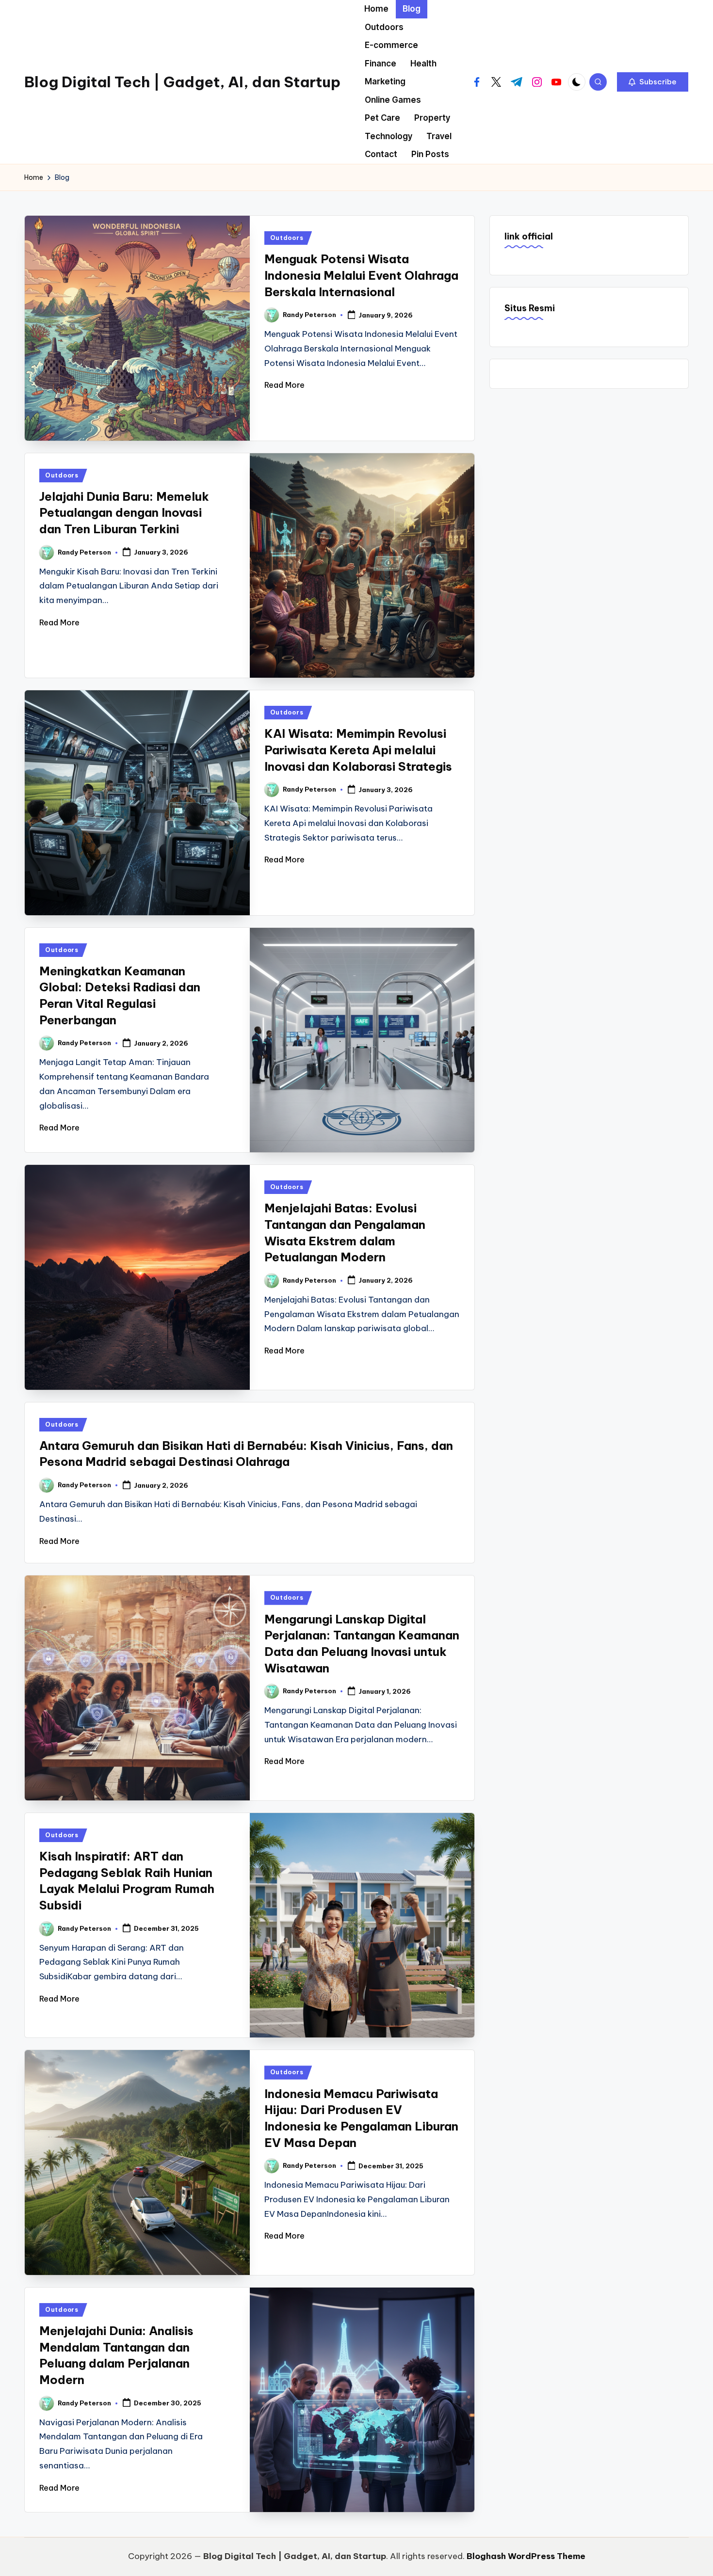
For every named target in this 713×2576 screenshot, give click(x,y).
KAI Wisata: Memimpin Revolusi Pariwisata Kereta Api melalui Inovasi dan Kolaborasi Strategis (358, 750)
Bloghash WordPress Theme (526, 2556)
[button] (653, 82)
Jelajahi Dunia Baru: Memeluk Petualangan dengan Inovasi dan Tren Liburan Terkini (124, 513)
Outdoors (287, 238)
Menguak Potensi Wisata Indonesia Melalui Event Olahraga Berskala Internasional (361, 275)
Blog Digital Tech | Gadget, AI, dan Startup (182, 82)
